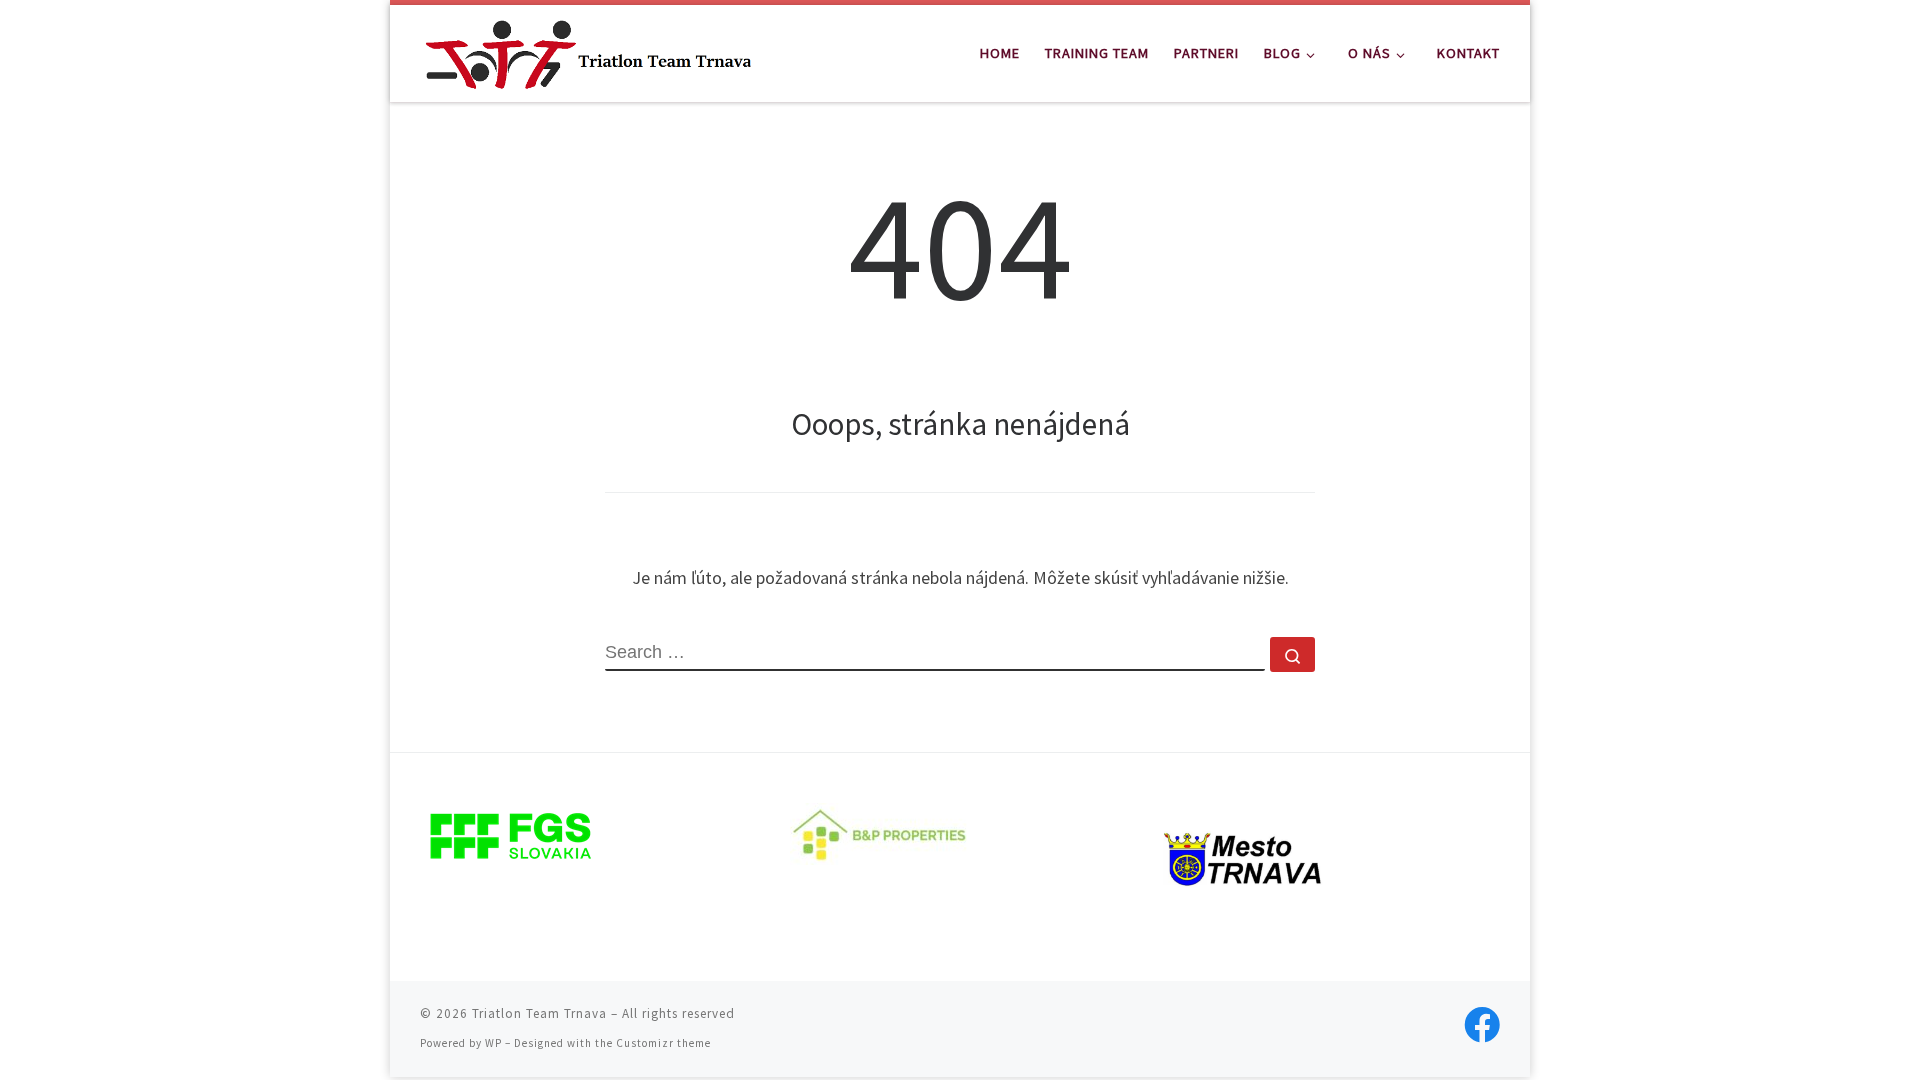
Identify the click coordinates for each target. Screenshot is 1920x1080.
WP (493, 1043)
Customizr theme (663, 1043)
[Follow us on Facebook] (1482, 1025)
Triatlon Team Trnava (539, 1013)
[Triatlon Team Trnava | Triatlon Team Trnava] (588, 49)
